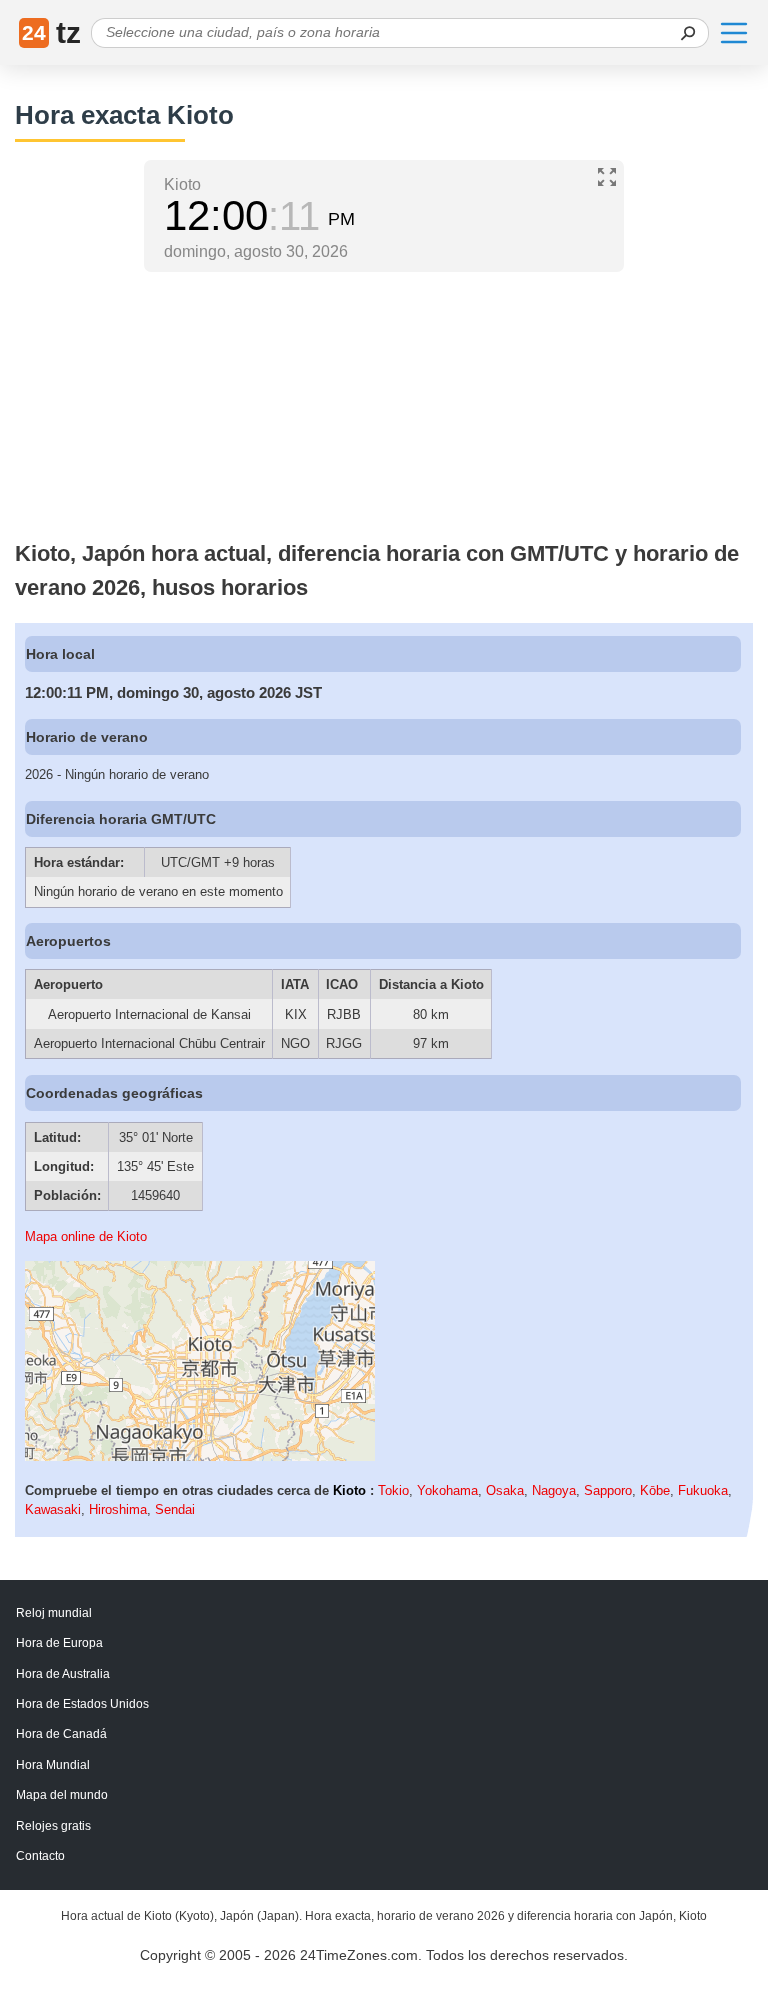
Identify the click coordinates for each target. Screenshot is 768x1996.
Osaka (505, 1490)
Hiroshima (118, 1509)
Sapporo (608, 1490)
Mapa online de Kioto (86, 1236)
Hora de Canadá (61, 1734)
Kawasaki (53, 1509)
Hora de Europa (59, 1643)
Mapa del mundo (62, 1795)
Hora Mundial (53, 1765)
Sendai (175, 1509)
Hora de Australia (63, 1674)
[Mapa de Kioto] (200, 1456)
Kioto (349, 1490)
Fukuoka (703, 1490)
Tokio (393, 1490)
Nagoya (554, 1490)
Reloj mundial (54, 1613)
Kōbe (655, 1490)
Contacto (40, 1856)
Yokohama (447, 1490)
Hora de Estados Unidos (82, 1704)
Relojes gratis (53, 1826)
